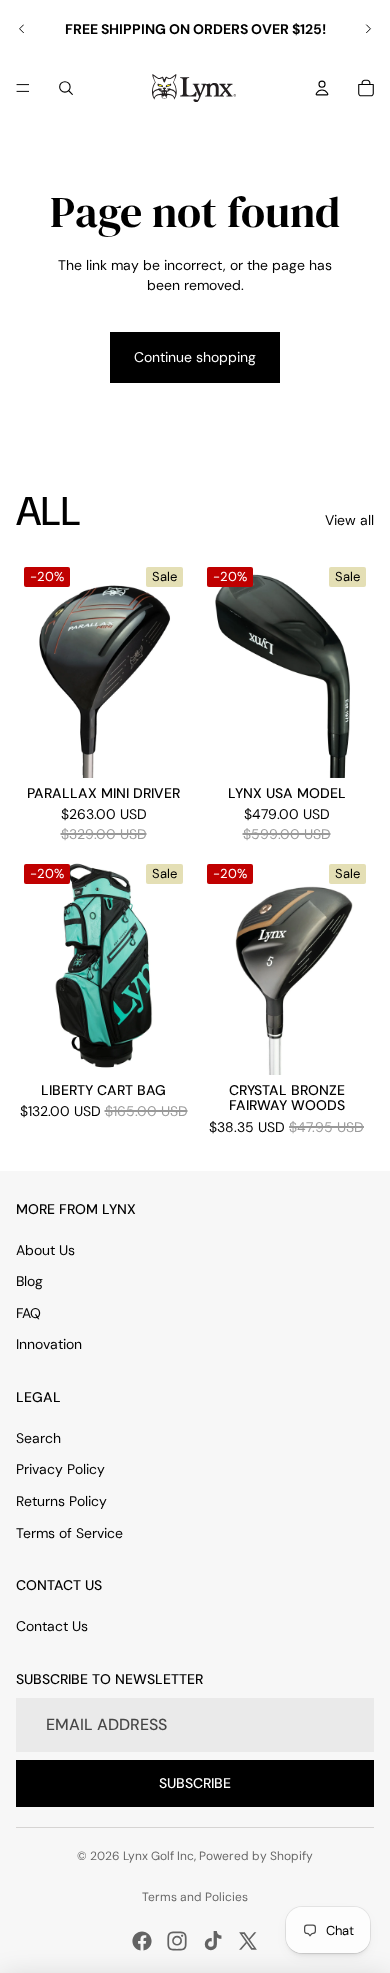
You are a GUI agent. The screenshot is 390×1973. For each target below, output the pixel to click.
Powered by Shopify (256, 1856)
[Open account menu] (322, 88)
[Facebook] (142, 1941)
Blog (29, 1281)
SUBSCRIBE (195, 1783)
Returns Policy (61, 1501)
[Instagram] (177, 1941)
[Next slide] (368, 29)
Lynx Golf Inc (158, 1856)
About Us (45, 1250)
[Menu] (23, 88)
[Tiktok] (213, 1941)
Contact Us (52, 1626)
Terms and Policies (195, 1897)
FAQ (28, 1313)
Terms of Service (69, 1533)
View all (349, 520)
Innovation (49, 1344)
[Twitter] (248, 1941)
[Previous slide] (22, 29)
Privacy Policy (60, 1469)
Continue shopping (195, 357)
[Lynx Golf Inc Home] (194, 88)
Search (38, 1438)
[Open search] (66, 88)
